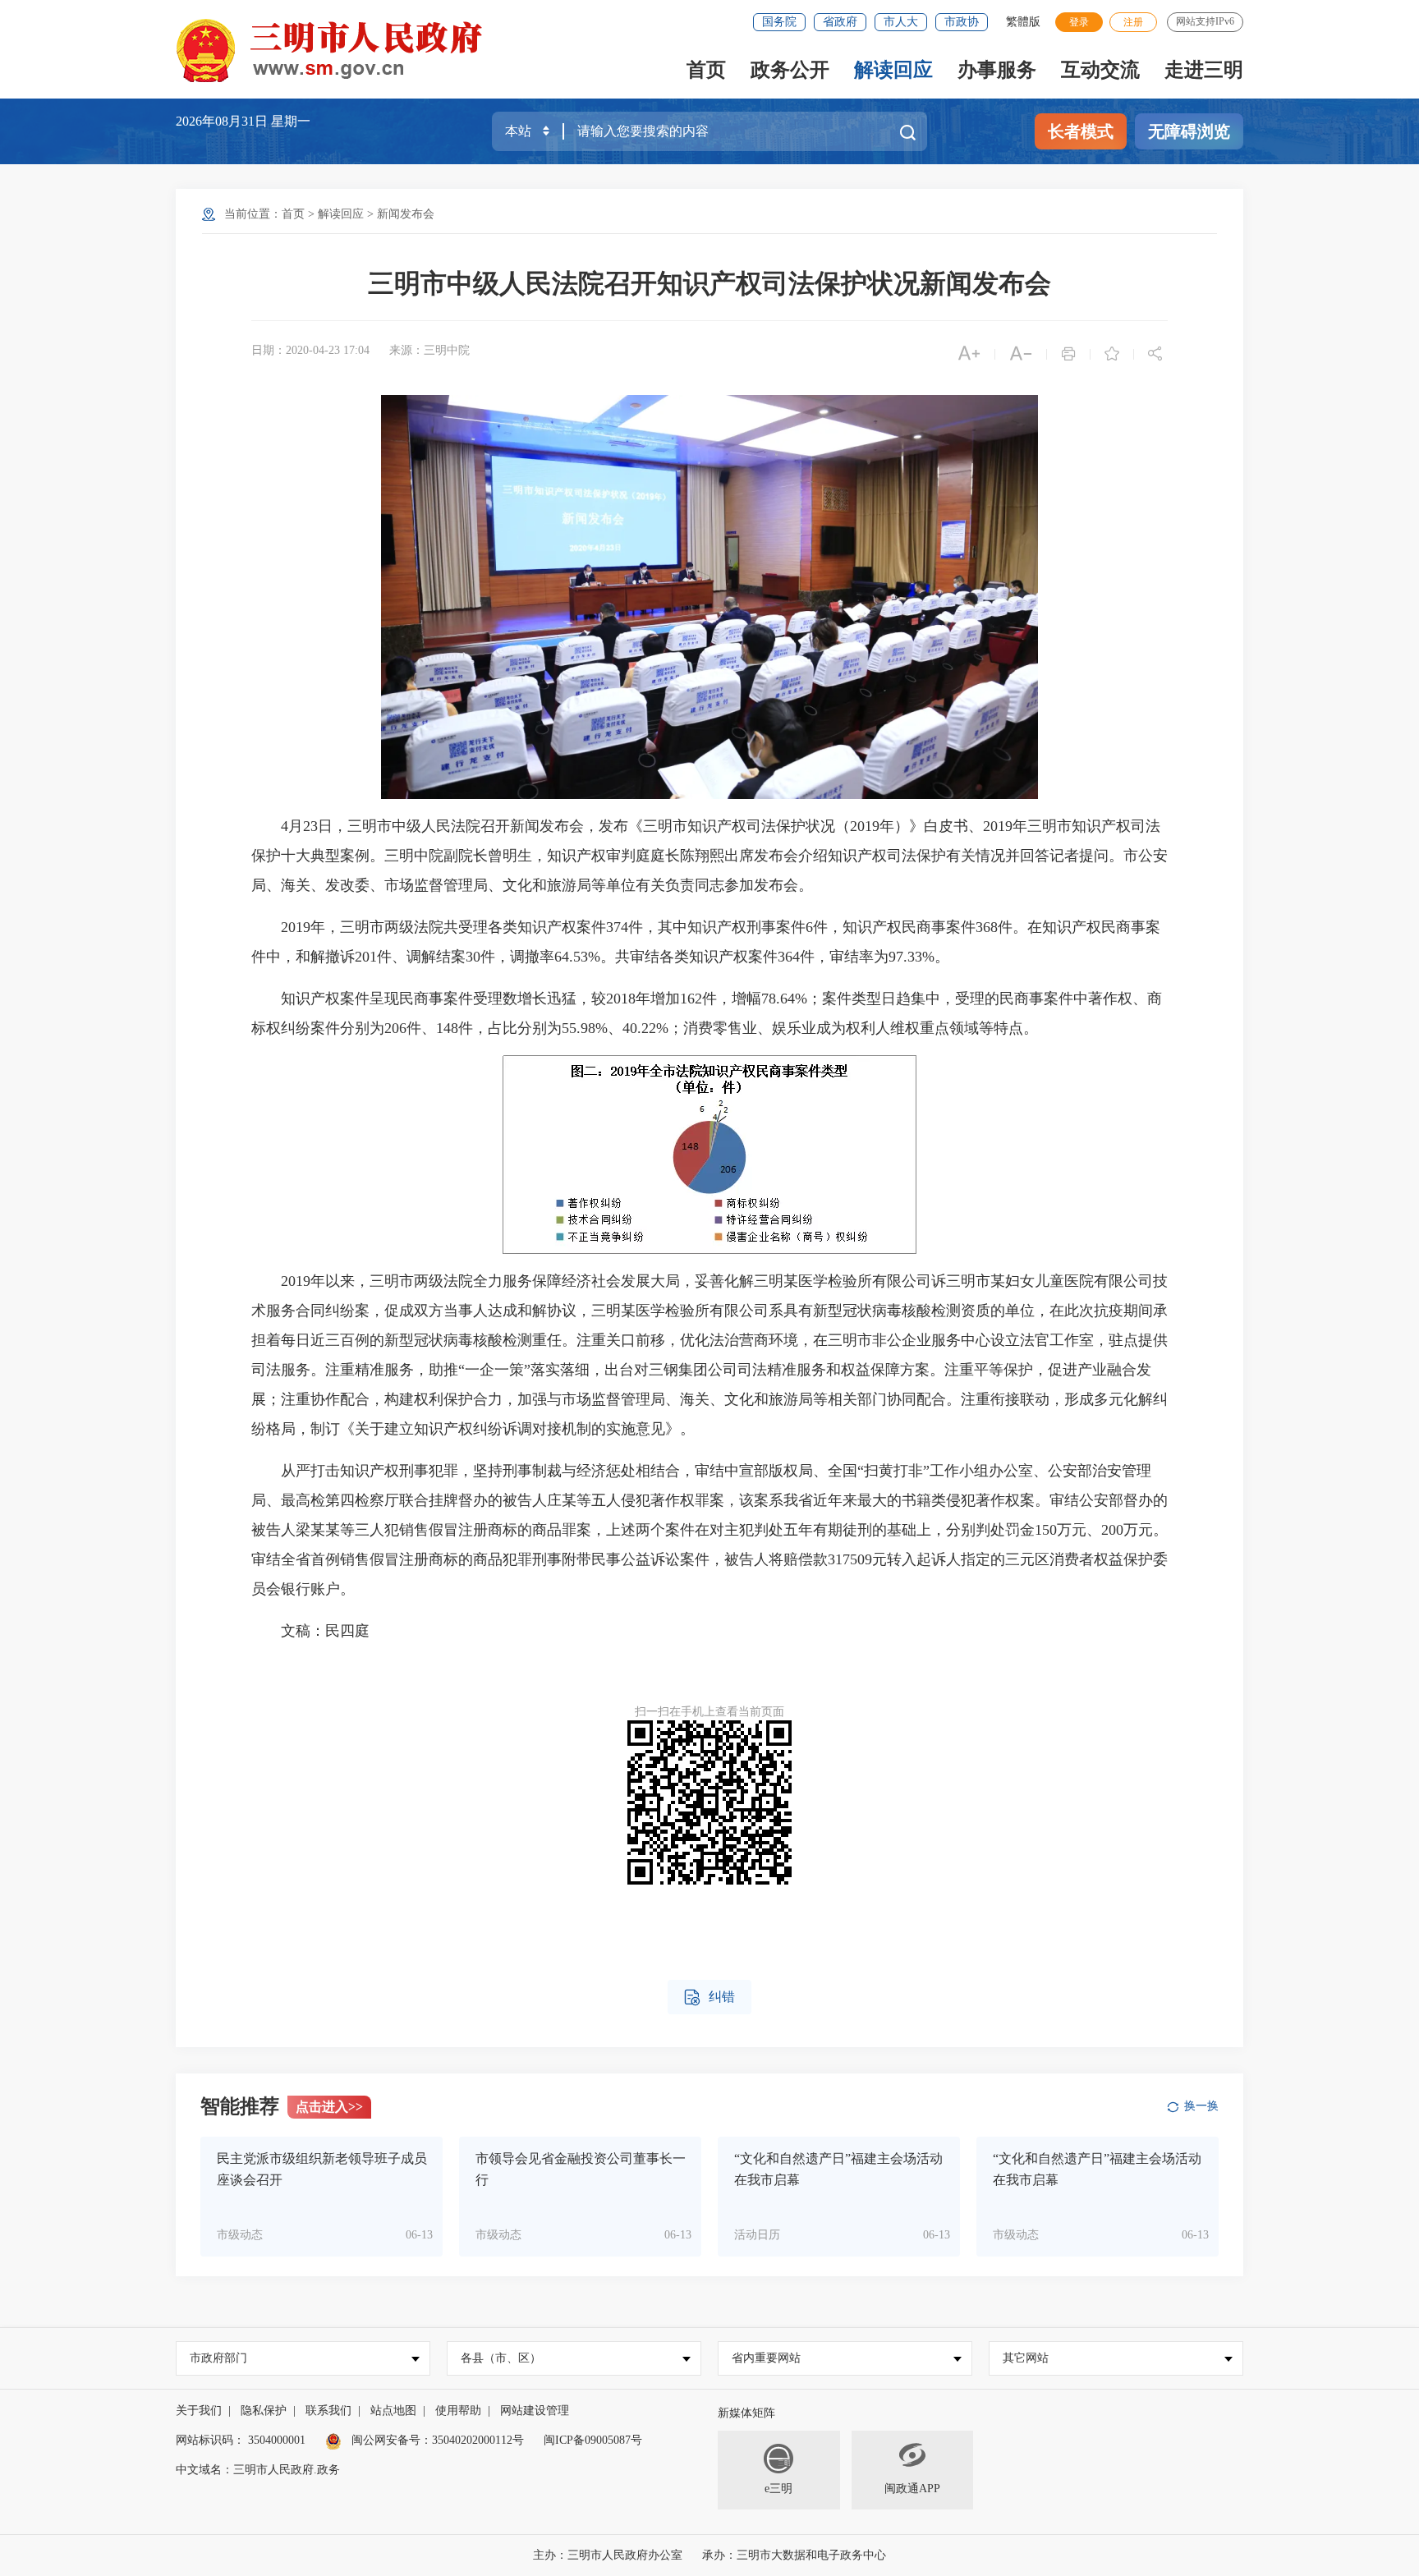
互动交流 (1100, 70)
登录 (1079, 22)
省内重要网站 (766, 2358)
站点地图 (393, 2411)
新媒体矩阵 (746, 2413)
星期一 (291, 121)
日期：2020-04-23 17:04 (310, 350)
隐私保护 (264, 2411)
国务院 (779, 22)
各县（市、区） (501, 2358)
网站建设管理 (535, 2411)
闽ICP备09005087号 (593, 2440)
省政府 (840, 22)
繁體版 (1023, 22)
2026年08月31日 (223, 121)
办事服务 (997, 70)
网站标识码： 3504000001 (241, 2440)
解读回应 (893, 70)
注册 (1133, 22)
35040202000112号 (478, 2440)
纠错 (709, 1997)
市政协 (962, 22)
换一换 (1201, 2106)
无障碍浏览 (1189, 131)
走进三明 (1204, 70)
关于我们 (199, 2411)
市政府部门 (218, 2358)
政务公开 (790, 70)
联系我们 (328, 2411)
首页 (706, 70)
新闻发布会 (406, 214)
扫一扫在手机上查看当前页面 (709, 1712)
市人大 (901, 22)
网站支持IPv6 (1205, 21)
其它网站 (1026, 2358)
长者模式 (1081, 131)
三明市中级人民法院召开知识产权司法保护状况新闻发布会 (709, 283)
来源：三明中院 (429, 350)
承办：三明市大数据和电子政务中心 (794, 2555)
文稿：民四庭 (310, 1631)
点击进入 (329, 2107)
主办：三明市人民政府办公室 (608, 2555)
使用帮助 (458, 2411)
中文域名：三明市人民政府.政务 (258, 2470)
